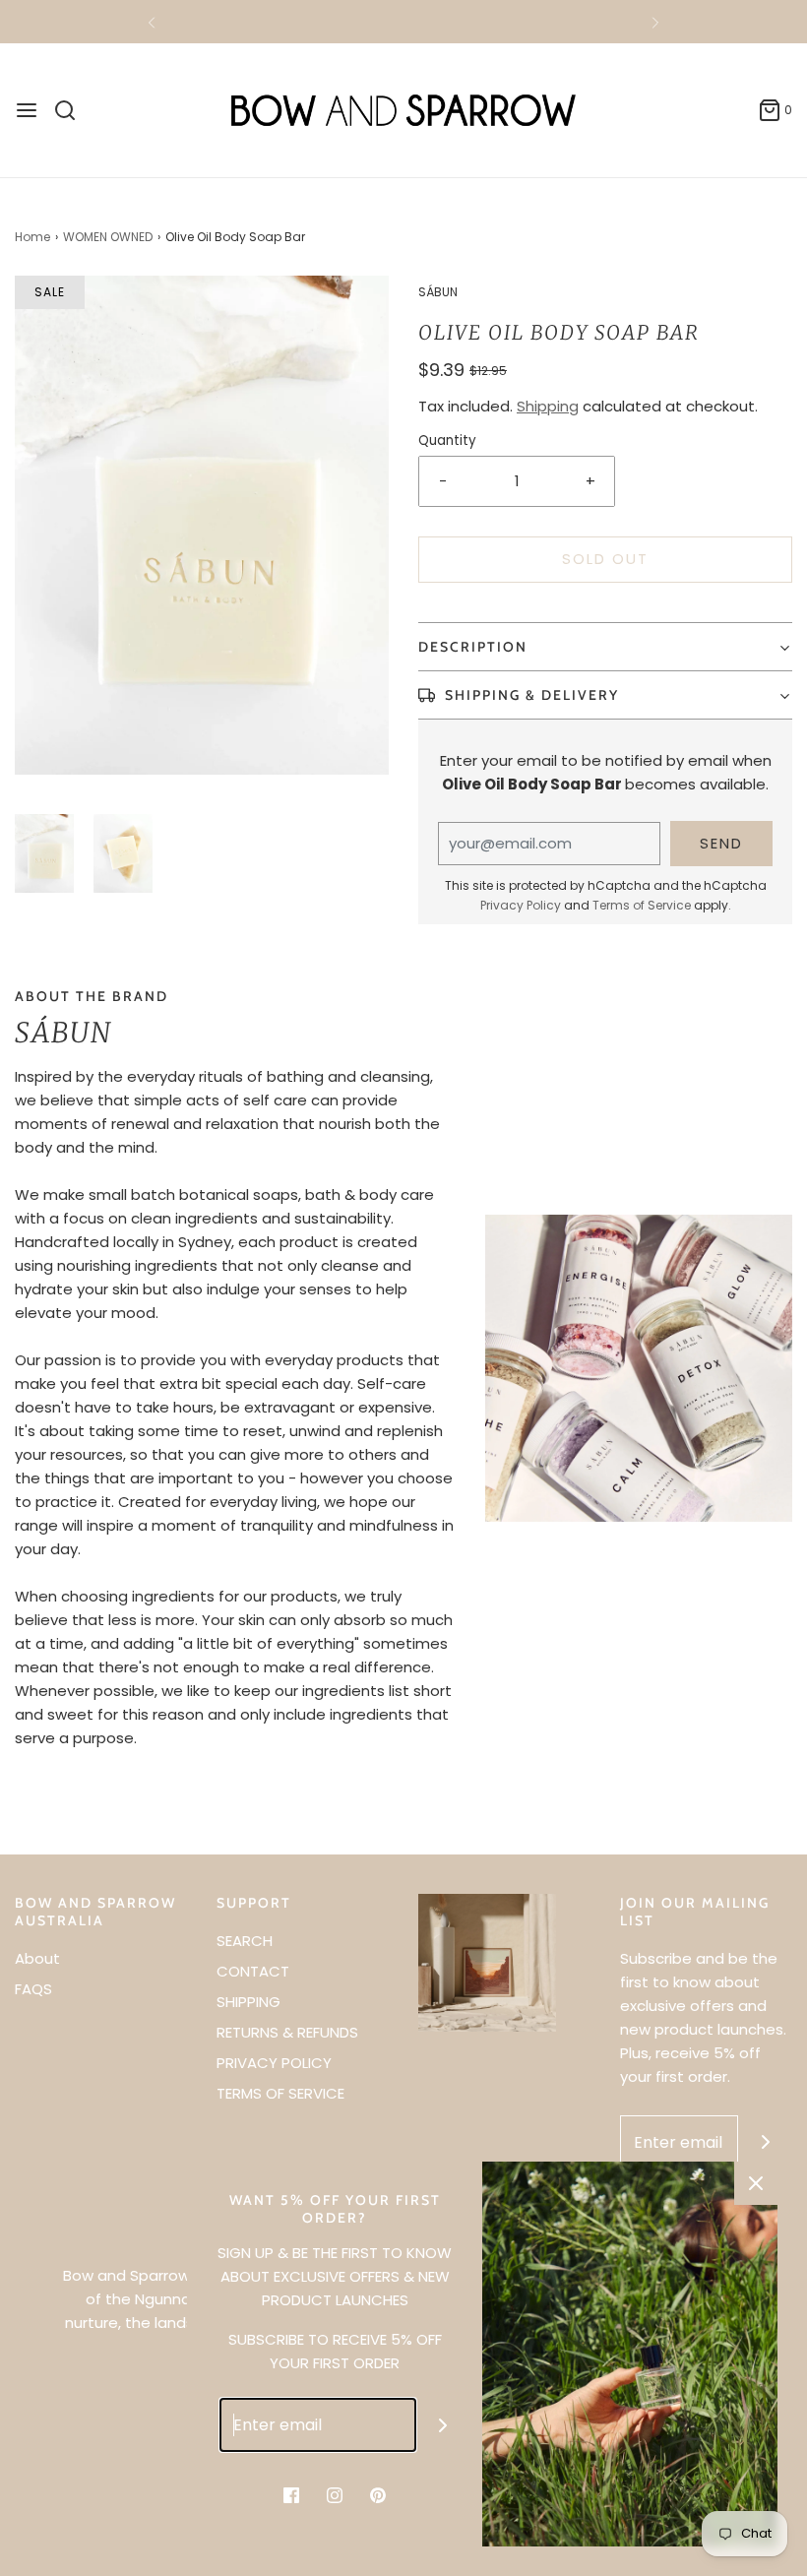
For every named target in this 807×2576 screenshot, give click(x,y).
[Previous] (152, 22)
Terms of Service (642, 905)
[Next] (655, 22)
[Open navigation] (27, 110)
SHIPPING (248, 2002)
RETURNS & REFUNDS (287, 2032)
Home (32, 237)
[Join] (765, 2142)
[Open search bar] (72, 110)
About (37, 1958)
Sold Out (605, 559)
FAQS (33, 1989)
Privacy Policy (521, 905)
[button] (44, 853)
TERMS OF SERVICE (280, 2093)
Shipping (548, 406)
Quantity (447, 440)
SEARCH (245, 1941)
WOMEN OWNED (108, 237)
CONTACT (253, 1971)
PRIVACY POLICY (274, 2063)
